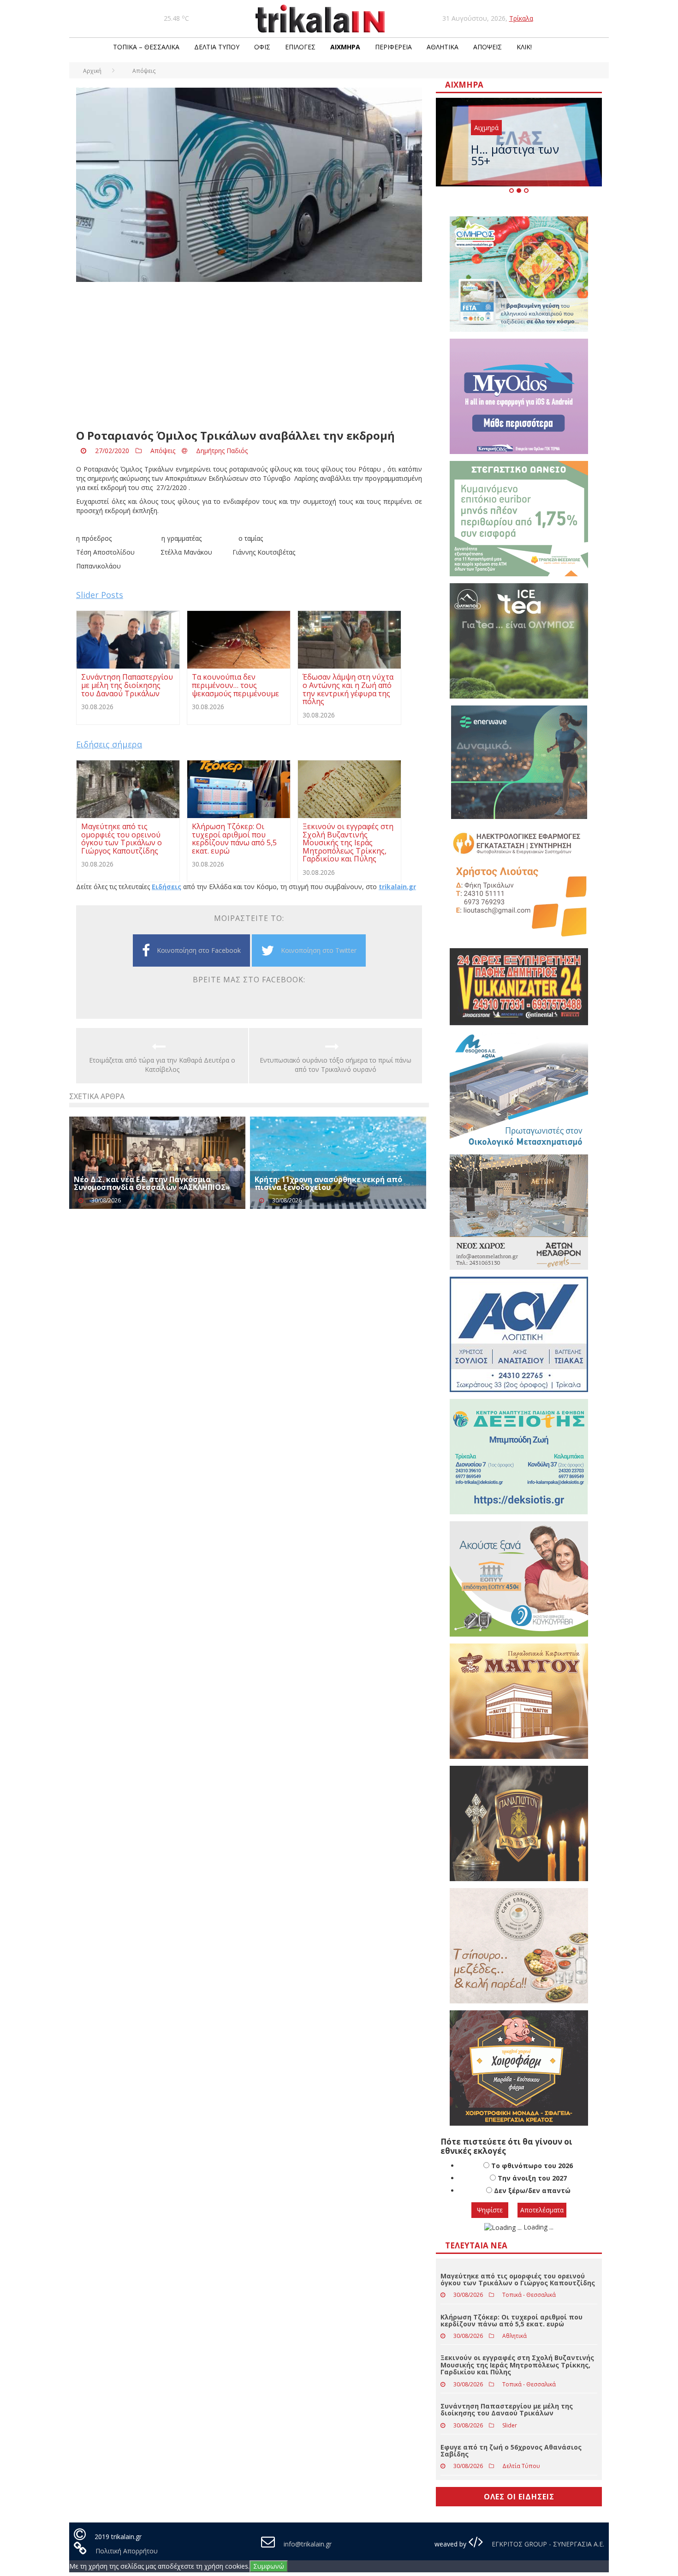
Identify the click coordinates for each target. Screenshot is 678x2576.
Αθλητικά (443, 47)
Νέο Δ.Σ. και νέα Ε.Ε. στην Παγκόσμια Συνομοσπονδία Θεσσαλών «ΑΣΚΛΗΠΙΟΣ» (152, 1183)
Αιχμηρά (345, 47)
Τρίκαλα (521, 18)
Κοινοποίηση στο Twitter (319, 950)
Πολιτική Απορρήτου (127, 2551)
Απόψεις (488, 47)
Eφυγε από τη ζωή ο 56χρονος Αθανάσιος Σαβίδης (511, 2450)
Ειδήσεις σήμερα (109, 744)
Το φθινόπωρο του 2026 (532, 2166)
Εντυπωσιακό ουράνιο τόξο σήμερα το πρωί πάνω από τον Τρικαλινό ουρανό (336, 1065)
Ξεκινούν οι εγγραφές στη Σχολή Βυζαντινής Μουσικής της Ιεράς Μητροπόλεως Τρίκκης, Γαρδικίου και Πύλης (517, 2365)
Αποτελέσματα (542, 2210)
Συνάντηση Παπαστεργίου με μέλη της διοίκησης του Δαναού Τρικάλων (507, 2409)
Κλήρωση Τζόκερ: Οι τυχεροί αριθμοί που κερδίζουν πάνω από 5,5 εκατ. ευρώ (511, 2320)
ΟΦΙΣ (262, 47)
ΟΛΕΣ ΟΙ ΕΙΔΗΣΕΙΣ (519, 2497)
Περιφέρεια (393, 47)
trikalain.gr (397, 887)
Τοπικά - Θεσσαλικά (529, 2295)
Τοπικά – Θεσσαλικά (146, 47)
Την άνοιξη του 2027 (532, 2178)
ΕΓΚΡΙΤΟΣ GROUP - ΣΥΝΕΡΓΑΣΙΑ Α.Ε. (547, 2544)
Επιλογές (300, 47)
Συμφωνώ (269, 2566)
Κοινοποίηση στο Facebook (199, 950)
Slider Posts (100, 595)
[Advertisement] (249, 356)
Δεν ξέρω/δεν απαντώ (532, 2190)
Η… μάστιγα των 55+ (515, 155)
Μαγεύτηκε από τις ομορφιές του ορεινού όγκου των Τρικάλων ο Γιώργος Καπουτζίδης (518, 2279)
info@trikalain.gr (308, 2544)
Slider (510, 2425)
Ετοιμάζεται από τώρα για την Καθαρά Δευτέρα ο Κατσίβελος (162, 1065)
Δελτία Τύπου (217, 47)
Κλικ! (524, 47)
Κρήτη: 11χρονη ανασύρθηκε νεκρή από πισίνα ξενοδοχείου (328, 1183)
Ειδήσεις (167, 887)
